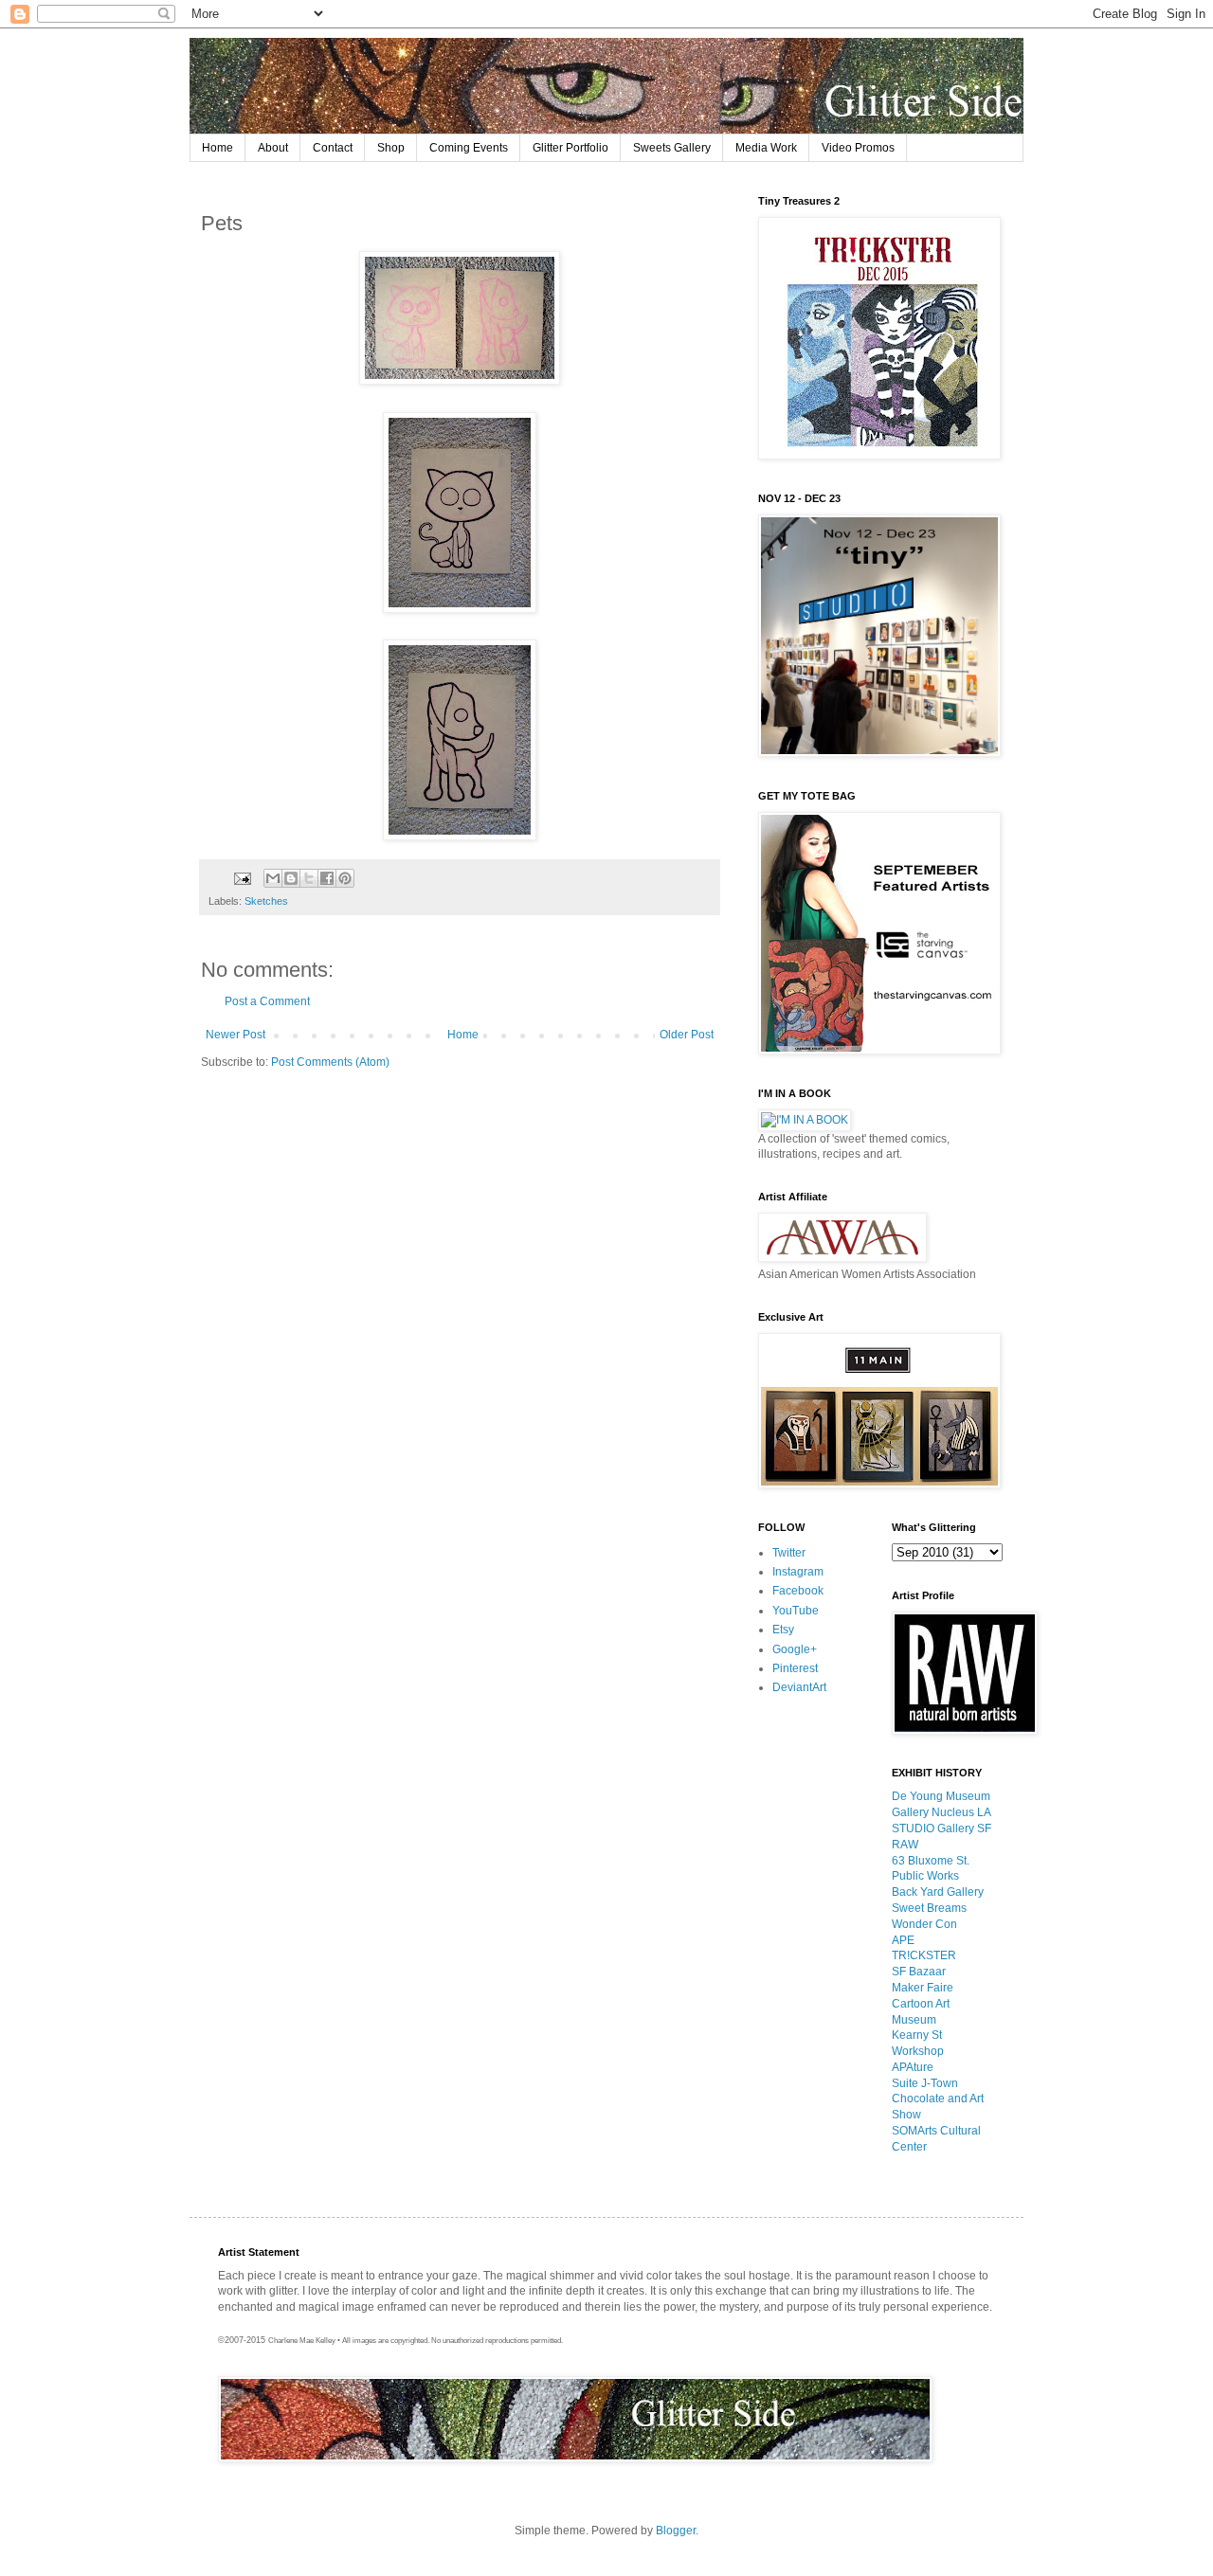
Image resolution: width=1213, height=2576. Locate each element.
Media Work (766, 148)
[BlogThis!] (291, 878)
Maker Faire (923, 1988)
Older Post (687, 1035)
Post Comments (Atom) (330, 1062)
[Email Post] (242, 877)
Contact (333, 148)
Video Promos (858, 148)
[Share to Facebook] (327, 878)
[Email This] (273, 878)
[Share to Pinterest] (345, 878)
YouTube (796, 1611)
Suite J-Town (925, 2083)
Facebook (798, 1591)
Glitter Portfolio (570, 148)
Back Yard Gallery (938, 1892)
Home (217, 148)
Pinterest (795, 1668)
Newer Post (235, 1035)
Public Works (925, 1876)
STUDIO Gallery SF (941, 1828)
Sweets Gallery (672, 148)
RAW (905, 1845)
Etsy (783, 1630)
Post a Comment (267, 1001)
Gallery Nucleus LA (941, 1812)
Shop (391, 148)
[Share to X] (309, 878)
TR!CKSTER (924, 1955)
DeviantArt (799, 1687)
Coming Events (469, 148)
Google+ (795, 1649)
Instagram (798, 1572)
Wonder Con (924, 1924)
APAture (913, 2067)
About (273, 148)
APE (903, 1940)
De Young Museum (941, 1796)
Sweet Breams (929, 1908)
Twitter (789, 1553)
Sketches (266, 901)
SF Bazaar (919, 1972)
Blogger (676, 2531)
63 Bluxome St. (931, 1861)
